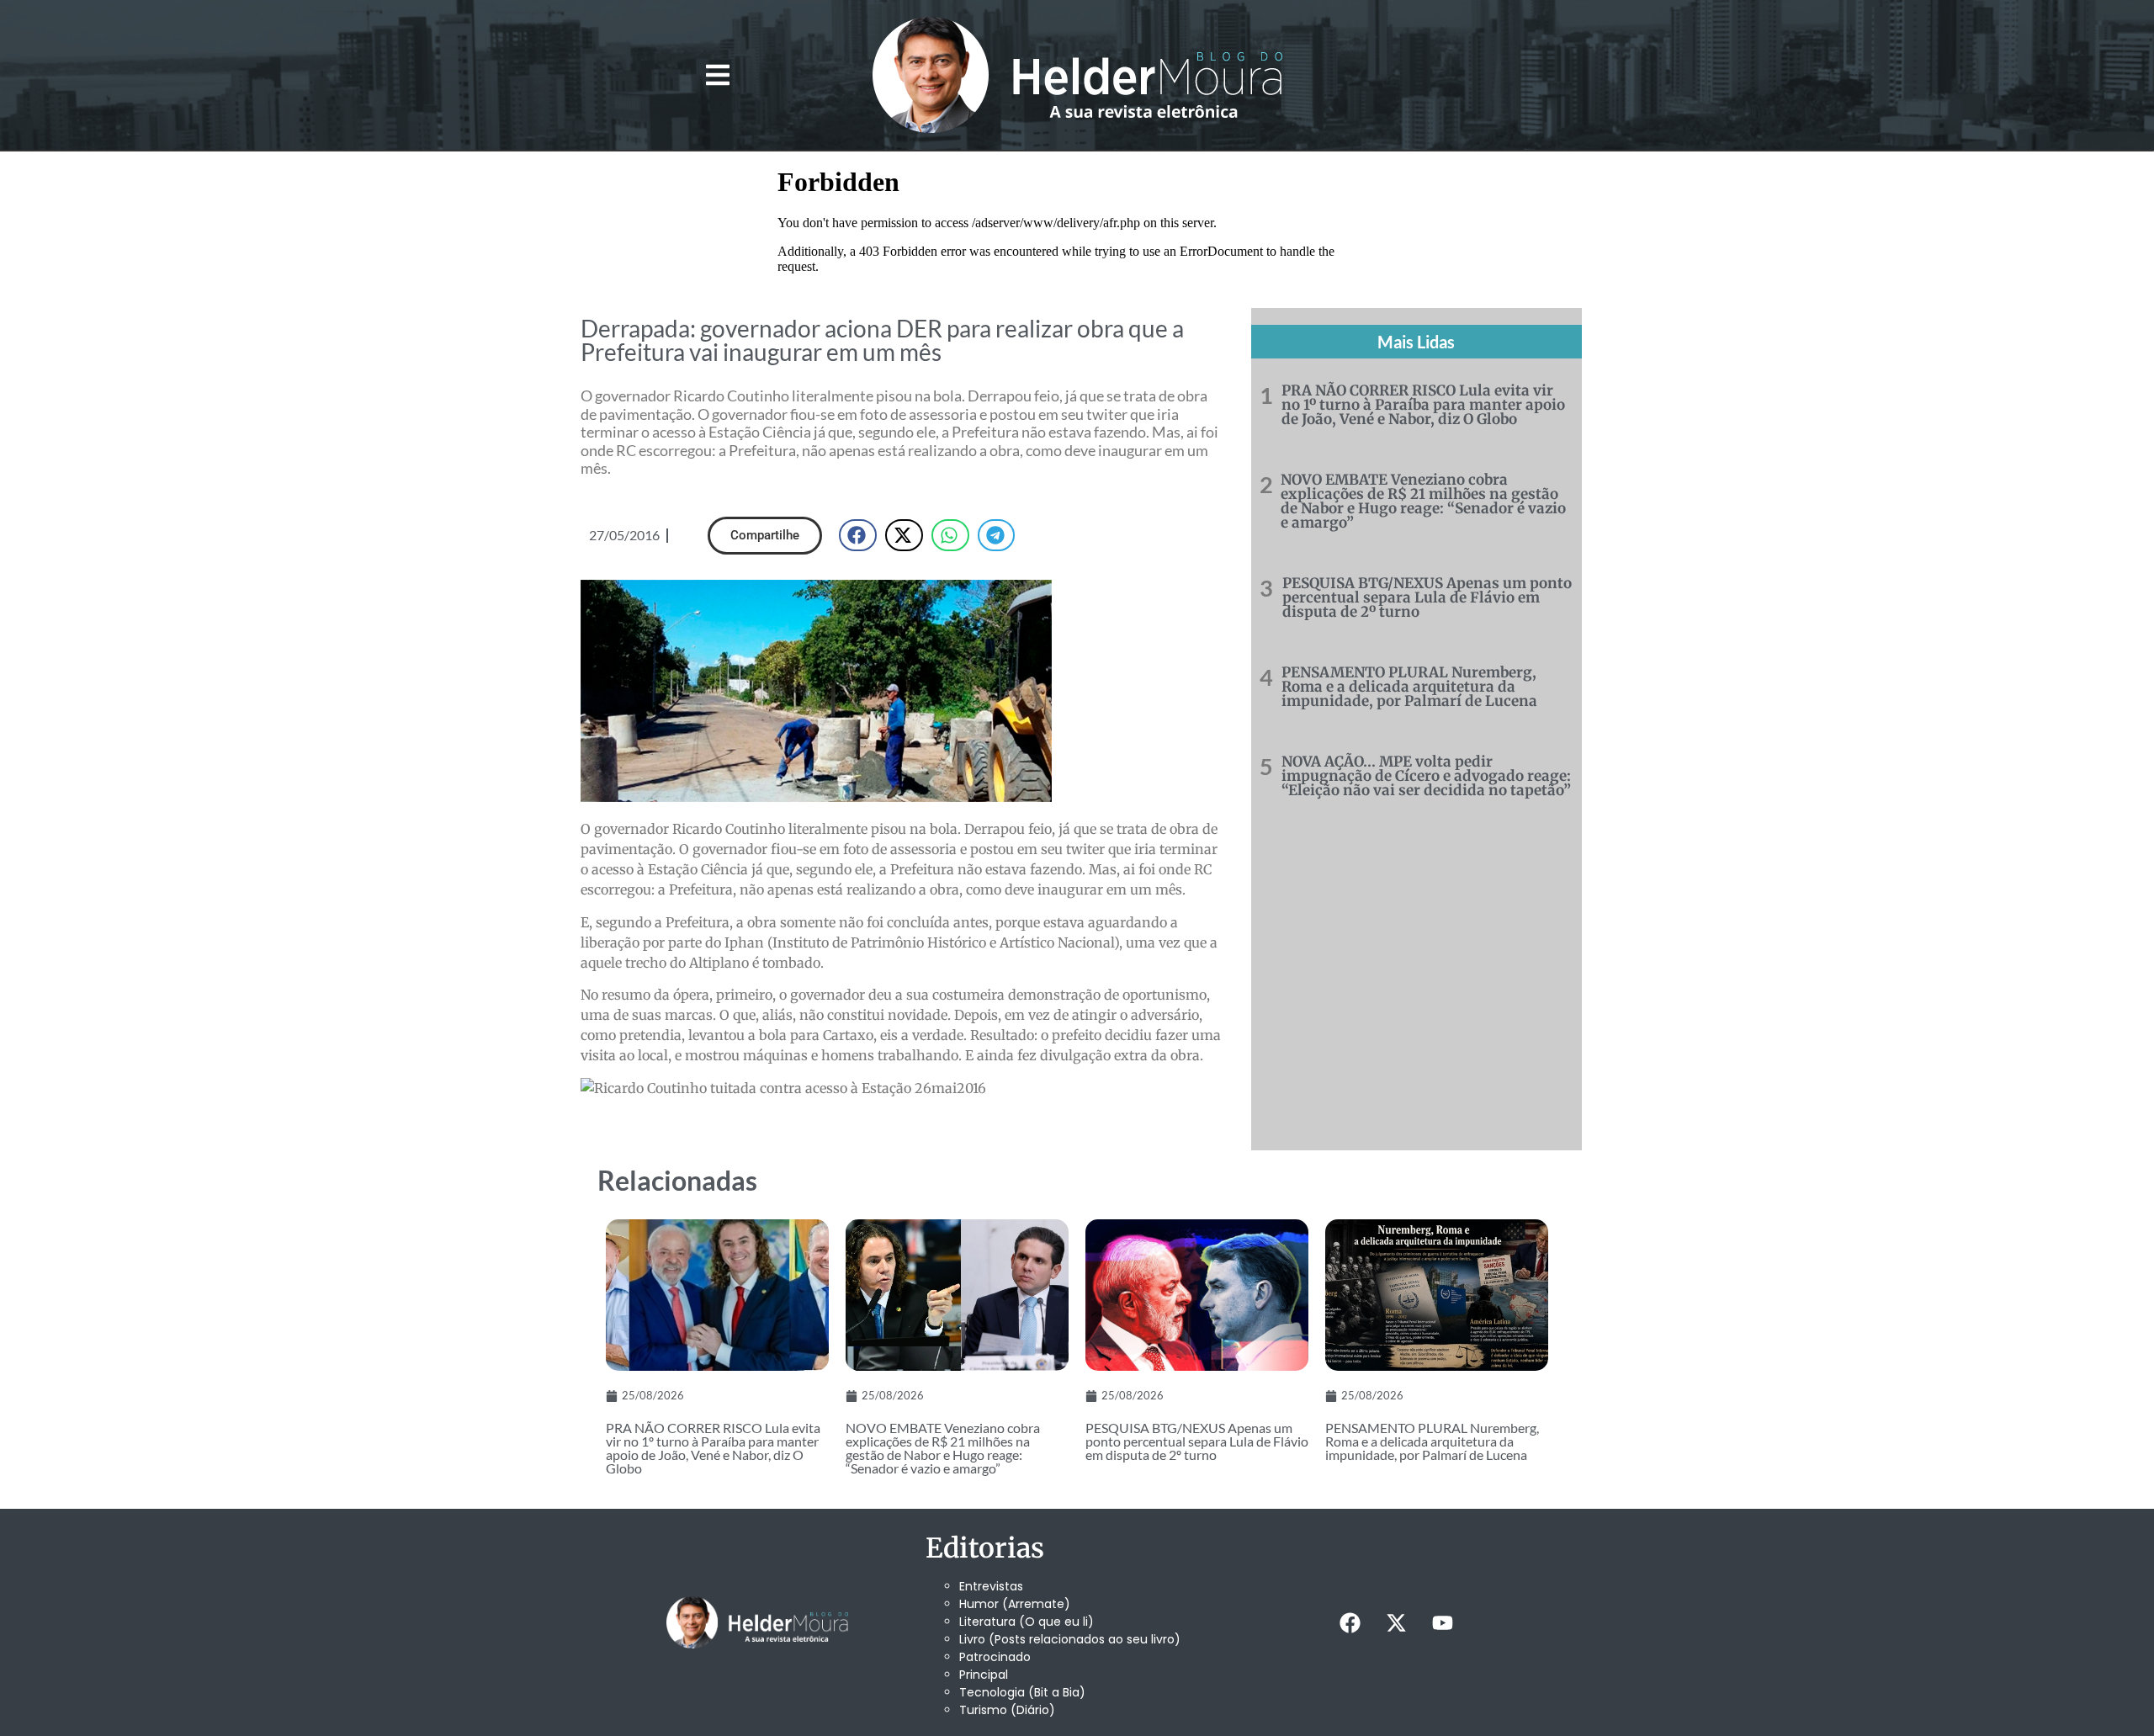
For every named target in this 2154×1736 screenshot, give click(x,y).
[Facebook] (1350, 1622)
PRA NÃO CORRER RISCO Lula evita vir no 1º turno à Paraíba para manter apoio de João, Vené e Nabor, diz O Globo (1423, 405)
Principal (984, 1675)
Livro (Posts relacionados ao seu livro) (1070, 1639)
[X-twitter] (1396, 1622)
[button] (717, 75)
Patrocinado (995, 1657)
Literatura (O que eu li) (1027, 1622)
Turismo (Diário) (1007, 1710)
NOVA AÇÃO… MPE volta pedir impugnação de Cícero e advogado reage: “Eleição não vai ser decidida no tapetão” (1426, 776)
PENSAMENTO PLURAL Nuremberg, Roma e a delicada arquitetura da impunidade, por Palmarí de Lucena (1409, 687)
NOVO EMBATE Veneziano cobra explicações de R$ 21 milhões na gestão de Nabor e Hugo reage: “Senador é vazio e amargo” (1423, 501)
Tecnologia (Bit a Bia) (1022, 1692)
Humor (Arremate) (1015, 1604)
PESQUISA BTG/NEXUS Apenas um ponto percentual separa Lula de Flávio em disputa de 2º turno (1427, 597)
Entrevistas (991, 1586)
